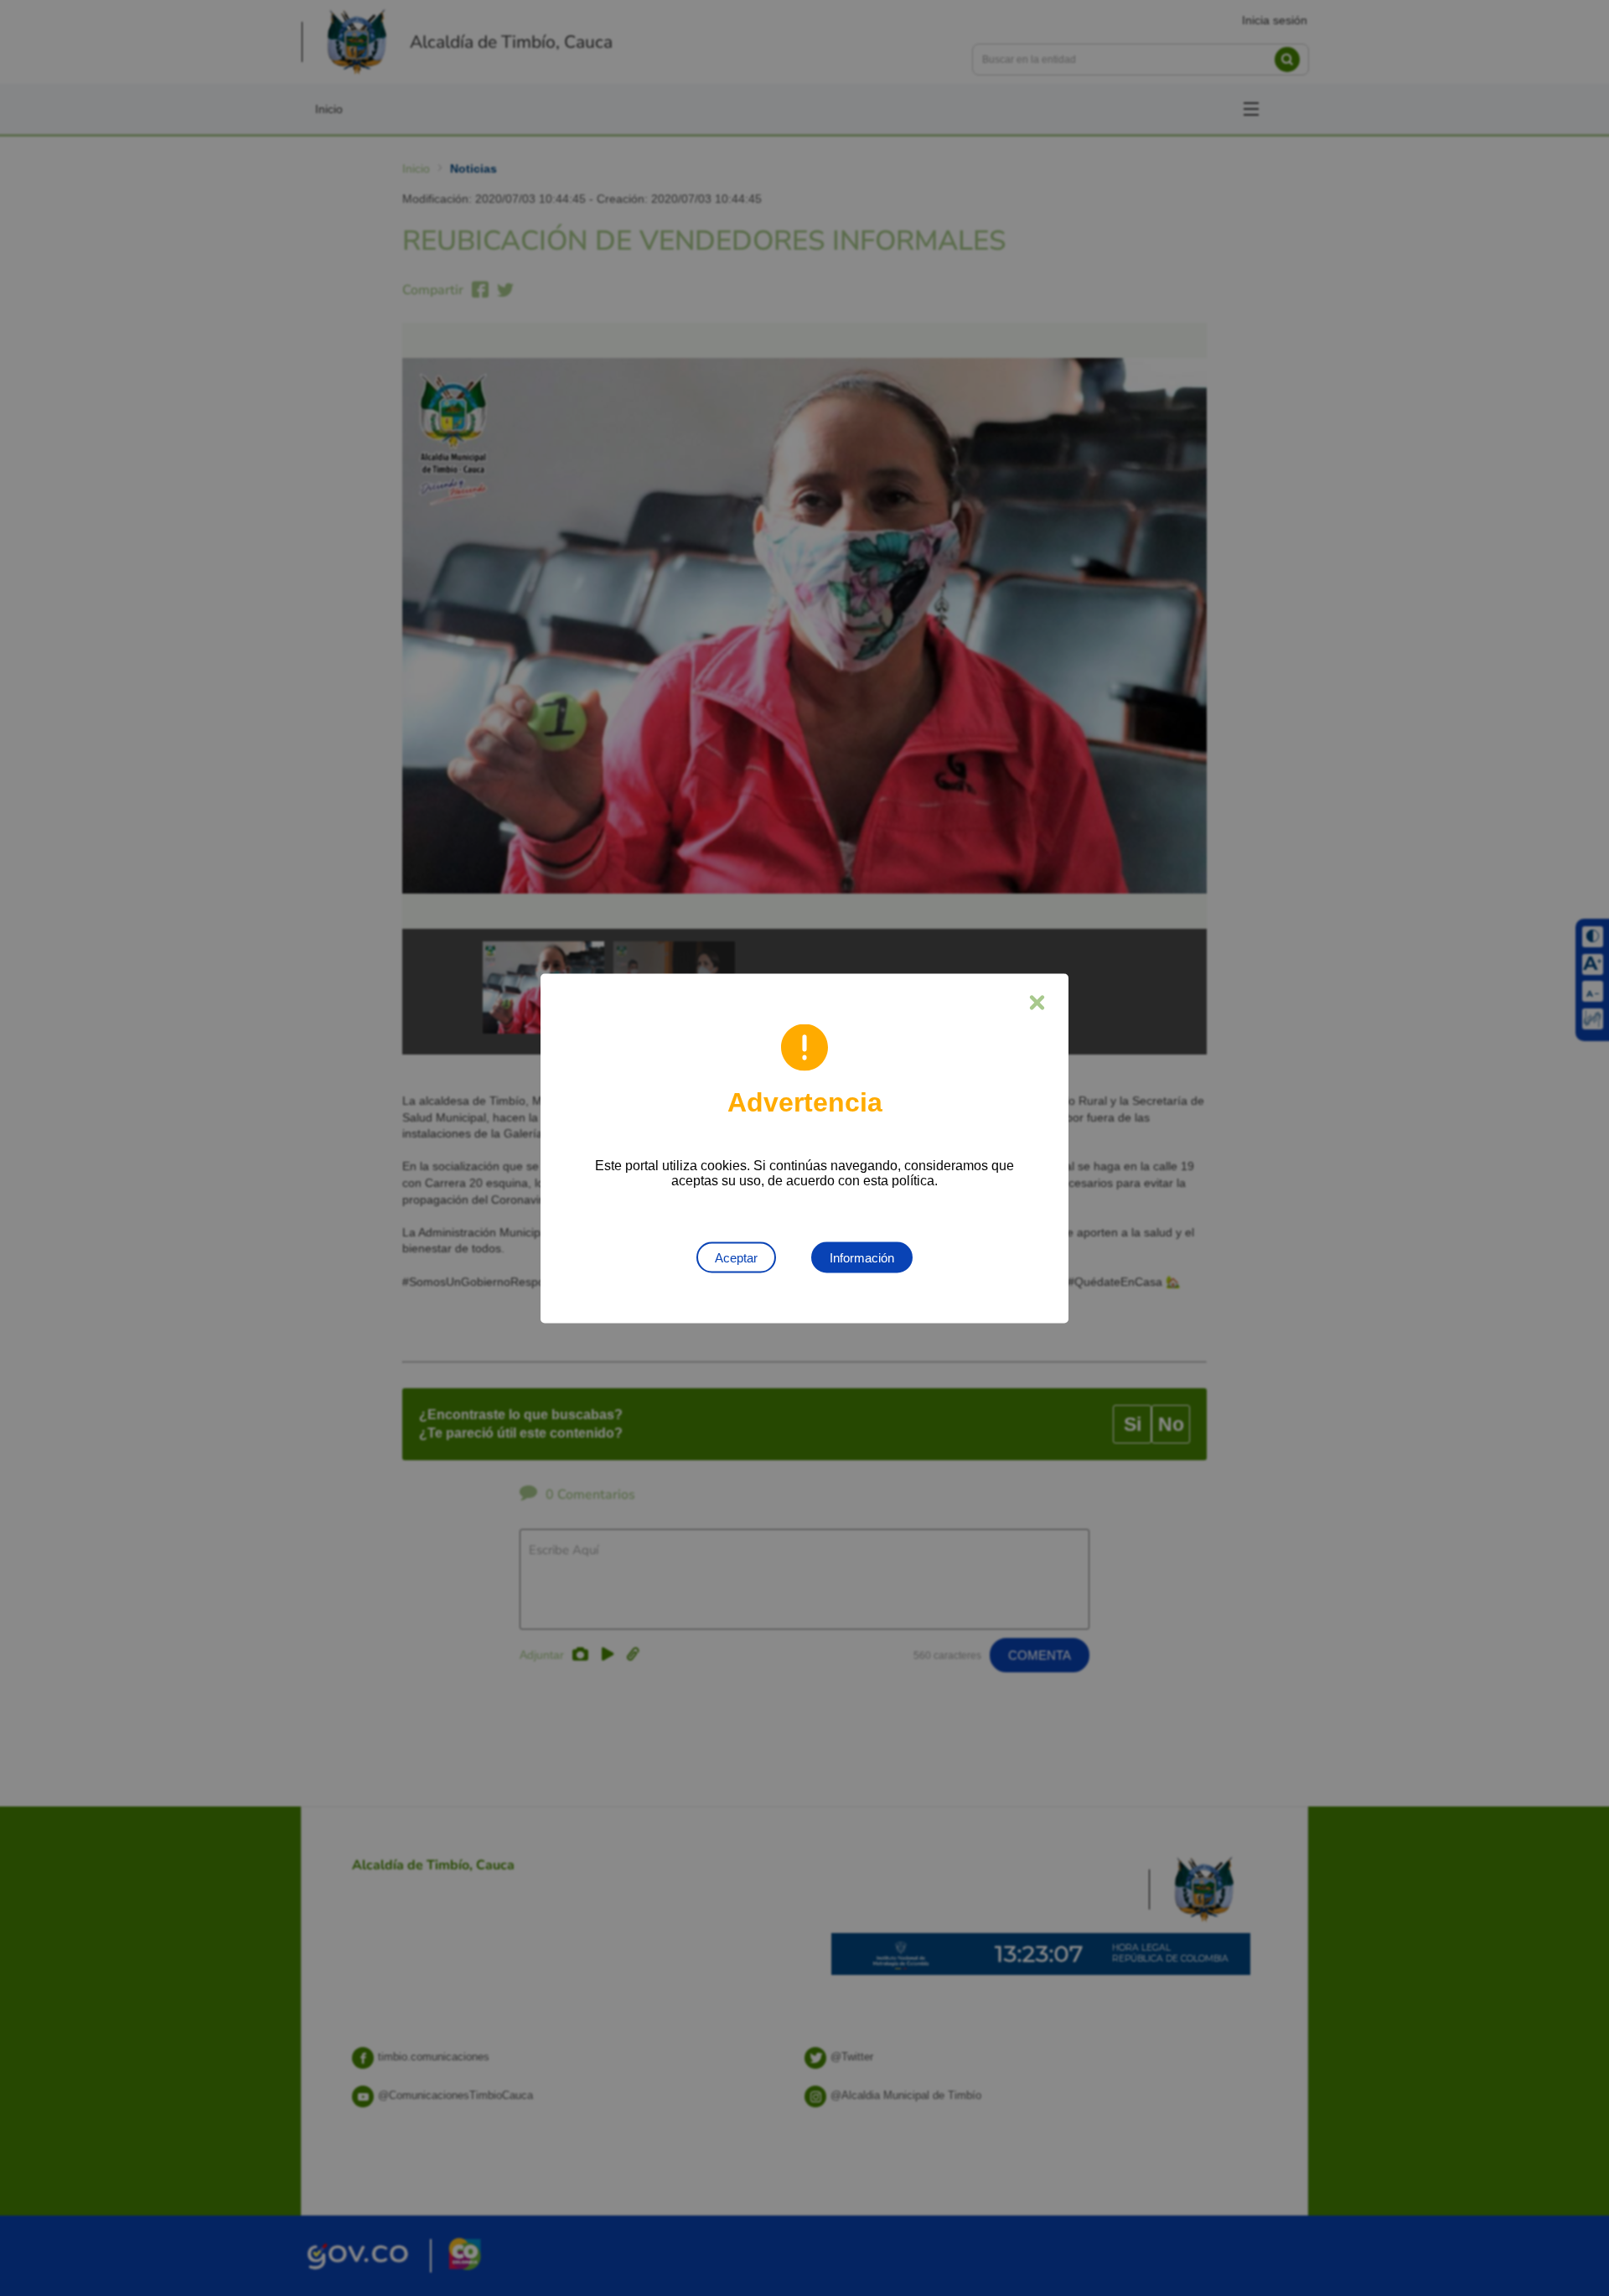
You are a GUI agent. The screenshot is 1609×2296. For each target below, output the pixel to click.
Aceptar (736, 1257)
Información (862, 1257)
